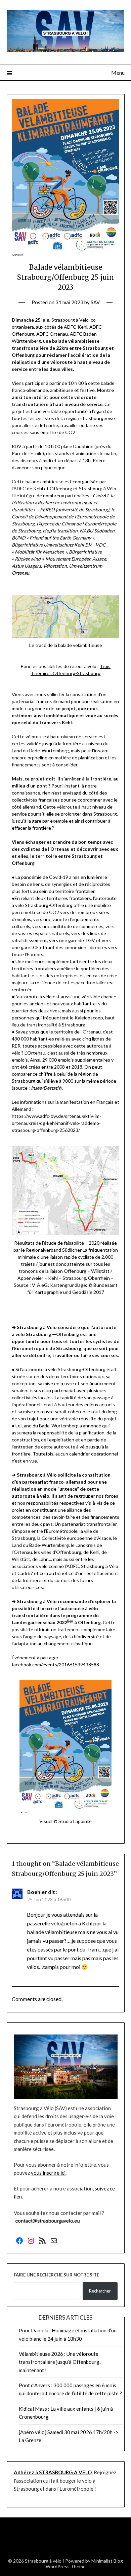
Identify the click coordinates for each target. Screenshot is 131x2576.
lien (70, 1621)
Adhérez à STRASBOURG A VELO (53, 2472)
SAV (95, 302)
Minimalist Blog (107, 2561)
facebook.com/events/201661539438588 (55, 1665)
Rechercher (100, 2291)
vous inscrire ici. (49, 2173)
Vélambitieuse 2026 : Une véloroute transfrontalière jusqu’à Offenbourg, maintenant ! (60, 2362)
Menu (118, 72)
